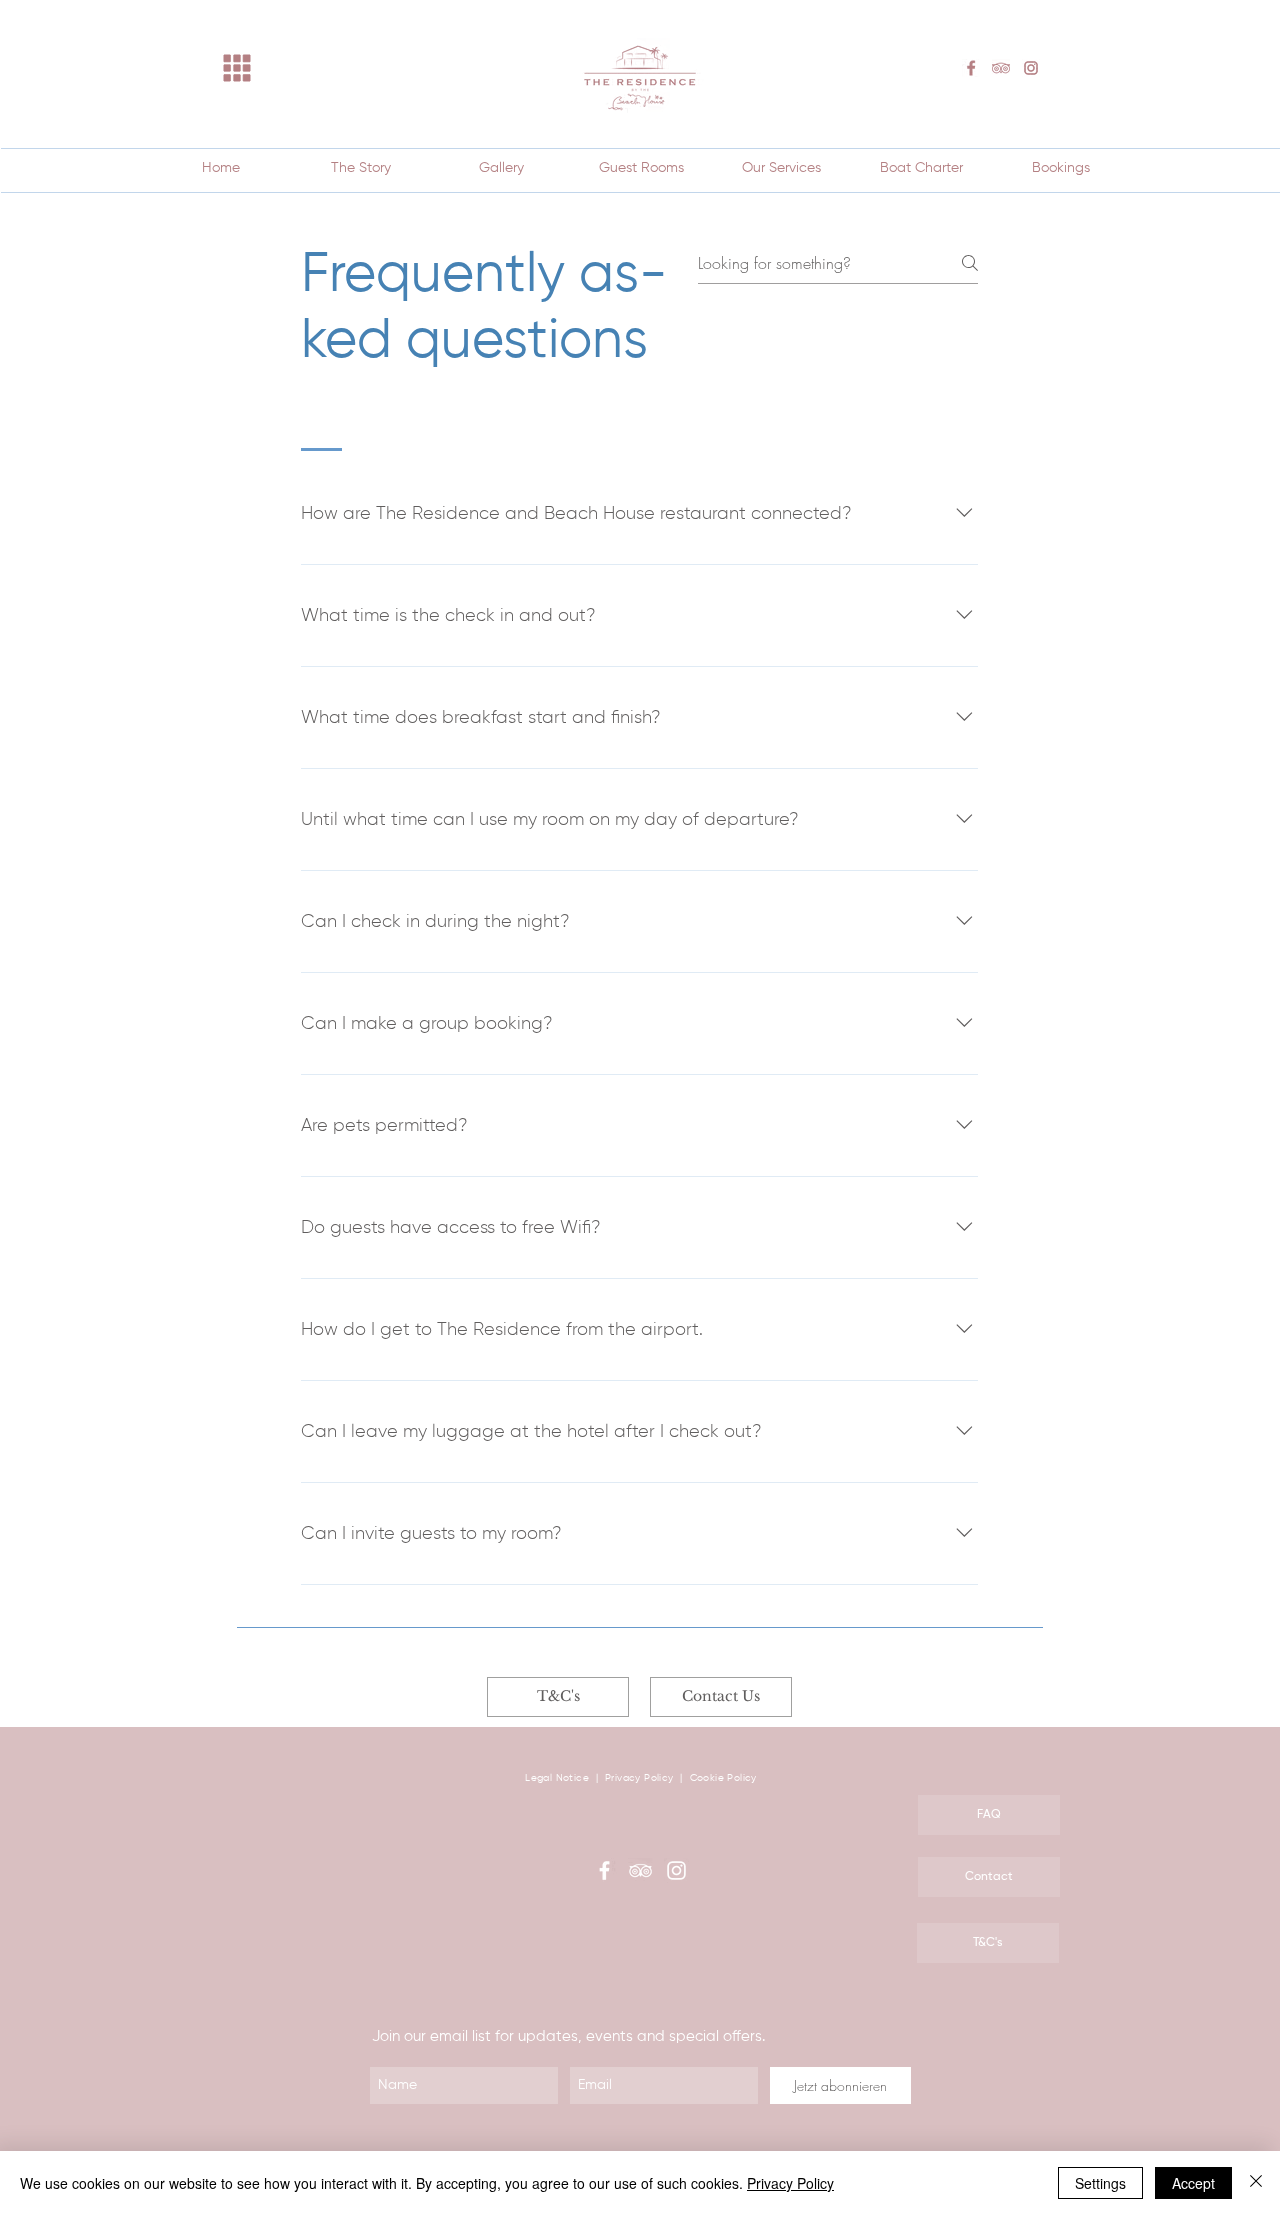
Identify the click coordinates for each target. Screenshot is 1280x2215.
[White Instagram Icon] (676, 1870)
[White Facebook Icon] (604, 1870)
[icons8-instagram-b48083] (1031, 68)
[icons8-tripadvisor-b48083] (1001, 68)
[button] (237, 68)
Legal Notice (557, 1778)
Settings (1100, 2183)
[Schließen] (1256, 2183)
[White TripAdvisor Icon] (640, 1870)
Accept (1193, 2183)
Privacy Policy (641, 1778)
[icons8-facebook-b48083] (971, 68)
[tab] (321, 425)
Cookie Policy (723, 1778)
